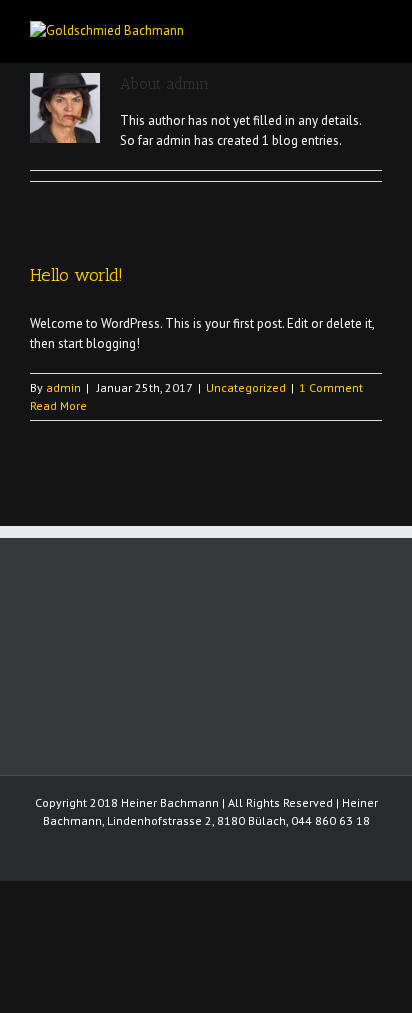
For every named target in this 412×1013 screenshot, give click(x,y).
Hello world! (76, 275)
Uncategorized (246, 387)
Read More (58, 405)
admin (63, 387)
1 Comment (331, 387)
